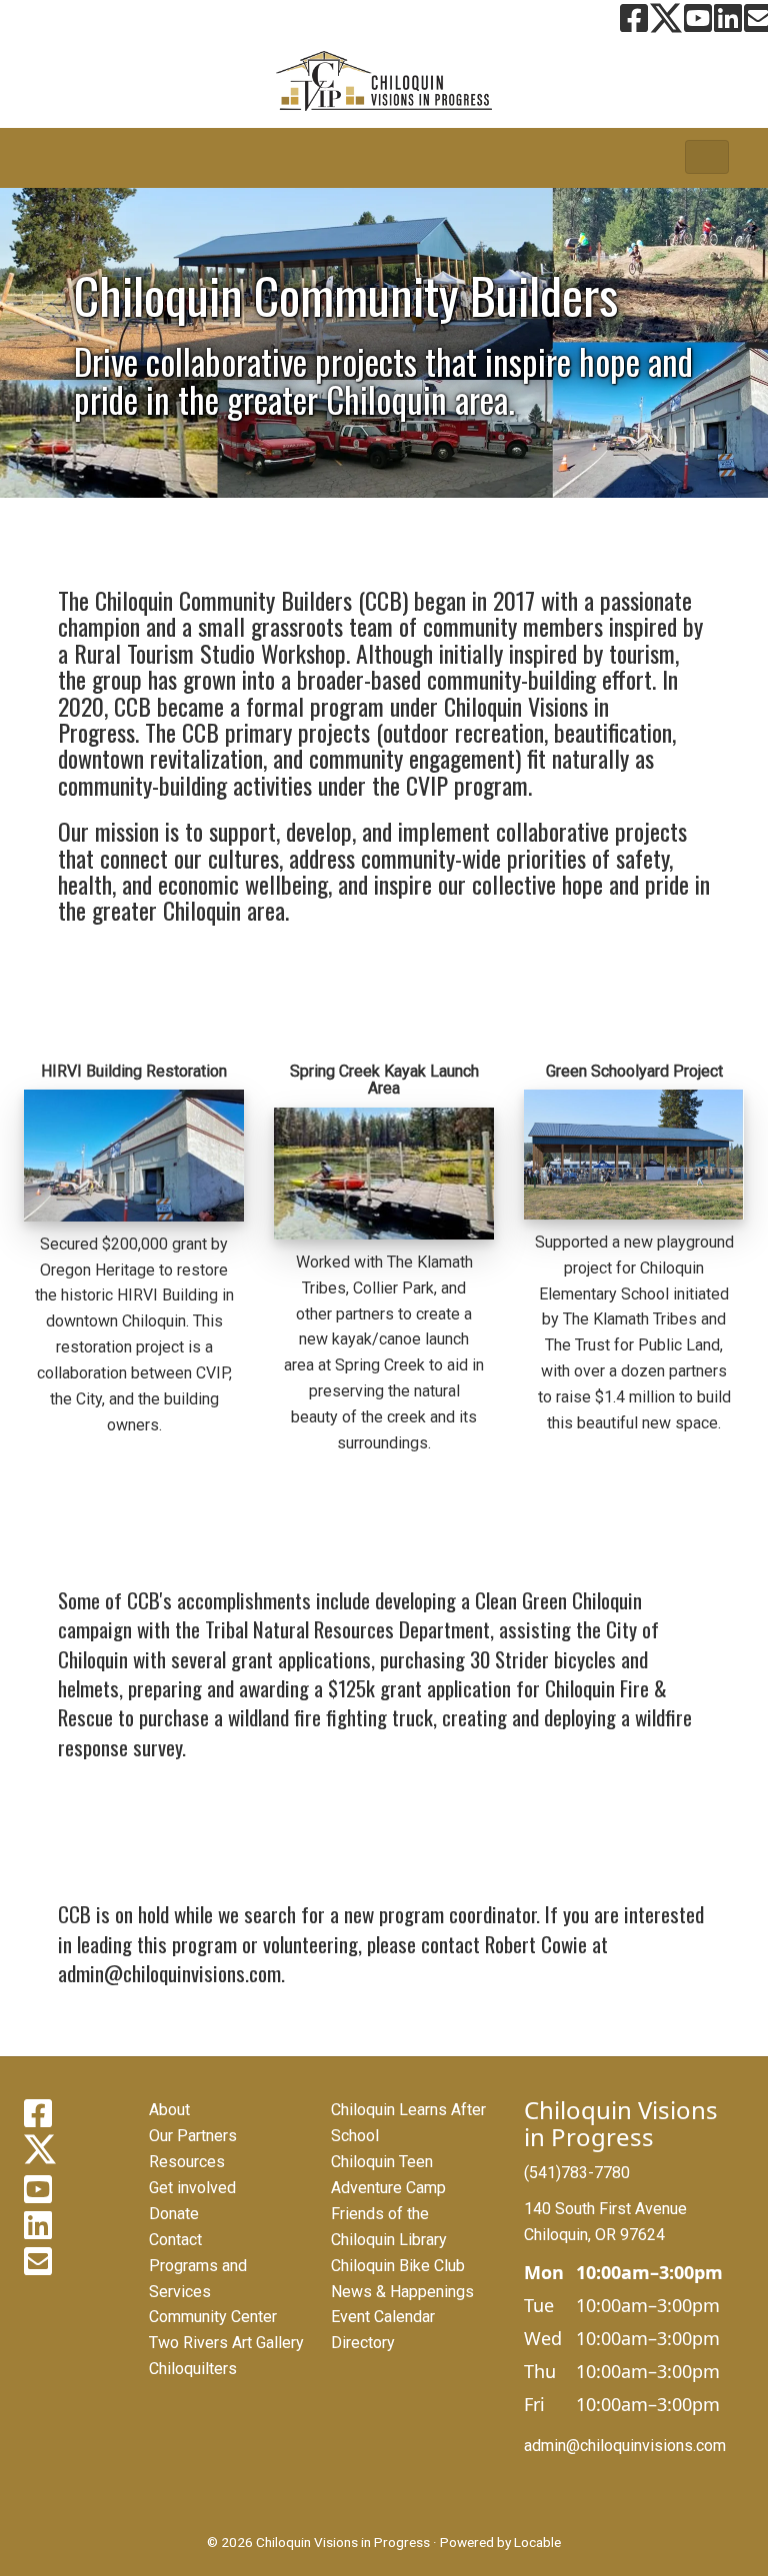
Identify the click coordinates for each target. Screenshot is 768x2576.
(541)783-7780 (577, 2173)
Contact (175, 2240)
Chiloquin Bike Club (398, 2266)
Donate (174, 2214)
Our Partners (193, 2136)
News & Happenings (402, 2292)
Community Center (213, 2317)
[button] (707, 157)
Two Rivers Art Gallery (226, 2343)
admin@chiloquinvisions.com (625, 2446)
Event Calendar (383, 2317)
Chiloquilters (193, 2369)
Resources (187, 2162)
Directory (363, 2343)
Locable (537, 2542)
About (169, 2110)
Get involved (192, 2188)
